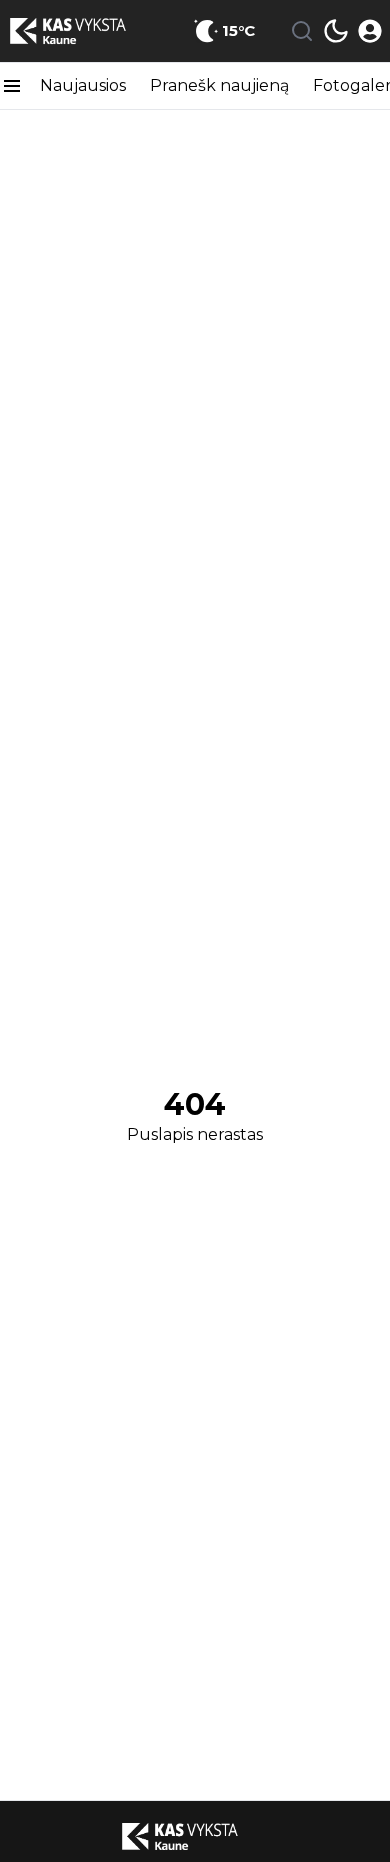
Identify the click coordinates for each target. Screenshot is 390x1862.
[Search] (302, 31)
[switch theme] (336, 31)
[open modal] (370, 31)
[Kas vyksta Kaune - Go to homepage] (195, 1836)
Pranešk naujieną (219, 85)
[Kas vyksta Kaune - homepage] (83, 31)
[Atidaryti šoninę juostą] (12, 86)
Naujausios (83, 85)
